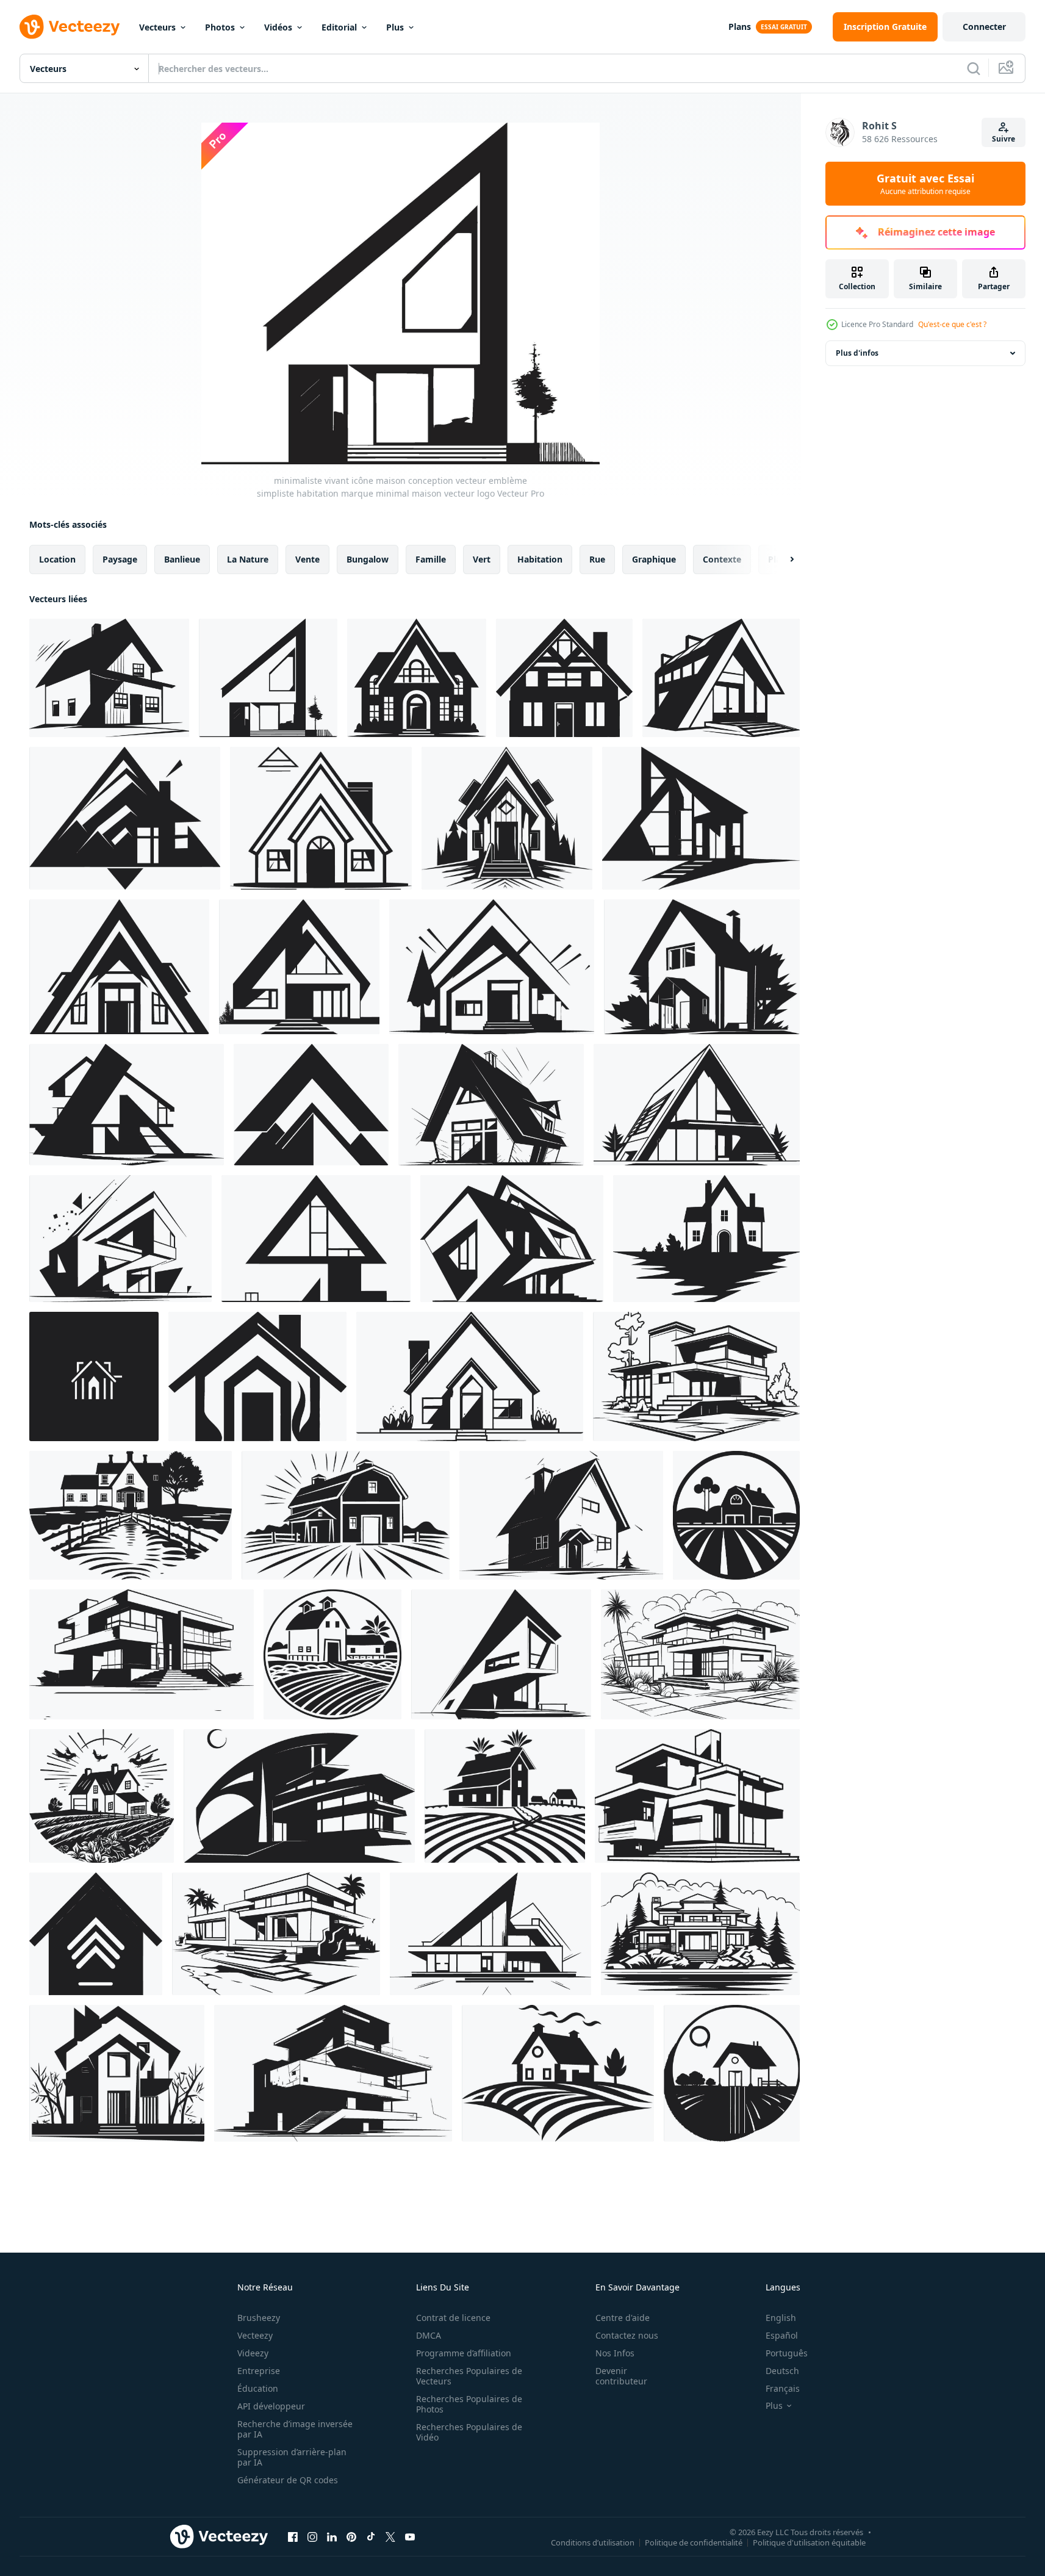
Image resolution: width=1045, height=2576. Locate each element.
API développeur (271, 2406)
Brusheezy (259, 2318)
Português (787, 2353)
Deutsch (782, 2371)
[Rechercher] (974, 68)
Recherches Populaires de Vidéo (469, 2432)
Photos (220, 27)
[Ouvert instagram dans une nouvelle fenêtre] (312, 2536)
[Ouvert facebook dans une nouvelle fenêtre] (293, 2536)
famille (431, 559)
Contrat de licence (453, 2318)
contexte (722, 559)
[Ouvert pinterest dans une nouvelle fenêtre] (351, 2536)
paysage (120, 559)
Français (783, 2388)
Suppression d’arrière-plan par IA (292, 2457)
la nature (248, 559)
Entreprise (259, 2371)
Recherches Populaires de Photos (469, 2404)
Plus (395, 27)
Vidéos (278, 27)
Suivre (1004, 139)
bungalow (368, 559)
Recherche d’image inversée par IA (295, 2429)
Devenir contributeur (621, 2376)
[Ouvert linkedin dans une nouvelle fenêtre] (332, 2536)
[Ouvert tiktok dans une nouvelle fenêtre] (371, 2536)
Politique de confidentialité (694, 2542)
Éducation (258, 2388)
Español (782, 2335)
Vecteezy (255, 2335)
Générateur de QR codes (288, 2480)
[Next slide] (781, 559)
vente (307, 559)
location (57, 559)
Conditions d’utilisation (593, 2542)
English (781, 2318)
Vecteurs (157, 27)
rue (597, 559)
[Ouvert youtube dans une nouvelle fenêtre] (410, 2536)
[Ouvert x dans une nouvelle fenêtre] (390, 2536)
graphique (654, 559)
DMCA (429, 2335)
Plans (740, 27)
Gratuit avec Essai (925, 184)
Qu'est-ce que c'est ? (952, 324)
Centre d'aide (623, 2318)
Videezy (253, 2353)
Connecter (984, 27)
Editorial (339, 27)
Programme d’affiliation (464, 2353)
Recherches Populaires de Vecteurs (469, 2376)
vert (482, 559)
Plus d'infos (857, 353)
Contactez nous (627, 2335)
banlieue (182, 559)
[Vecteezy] (70, 27)
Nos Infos (615, 2353)
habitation (540, 559)
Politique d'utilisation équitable (809, 2542)
